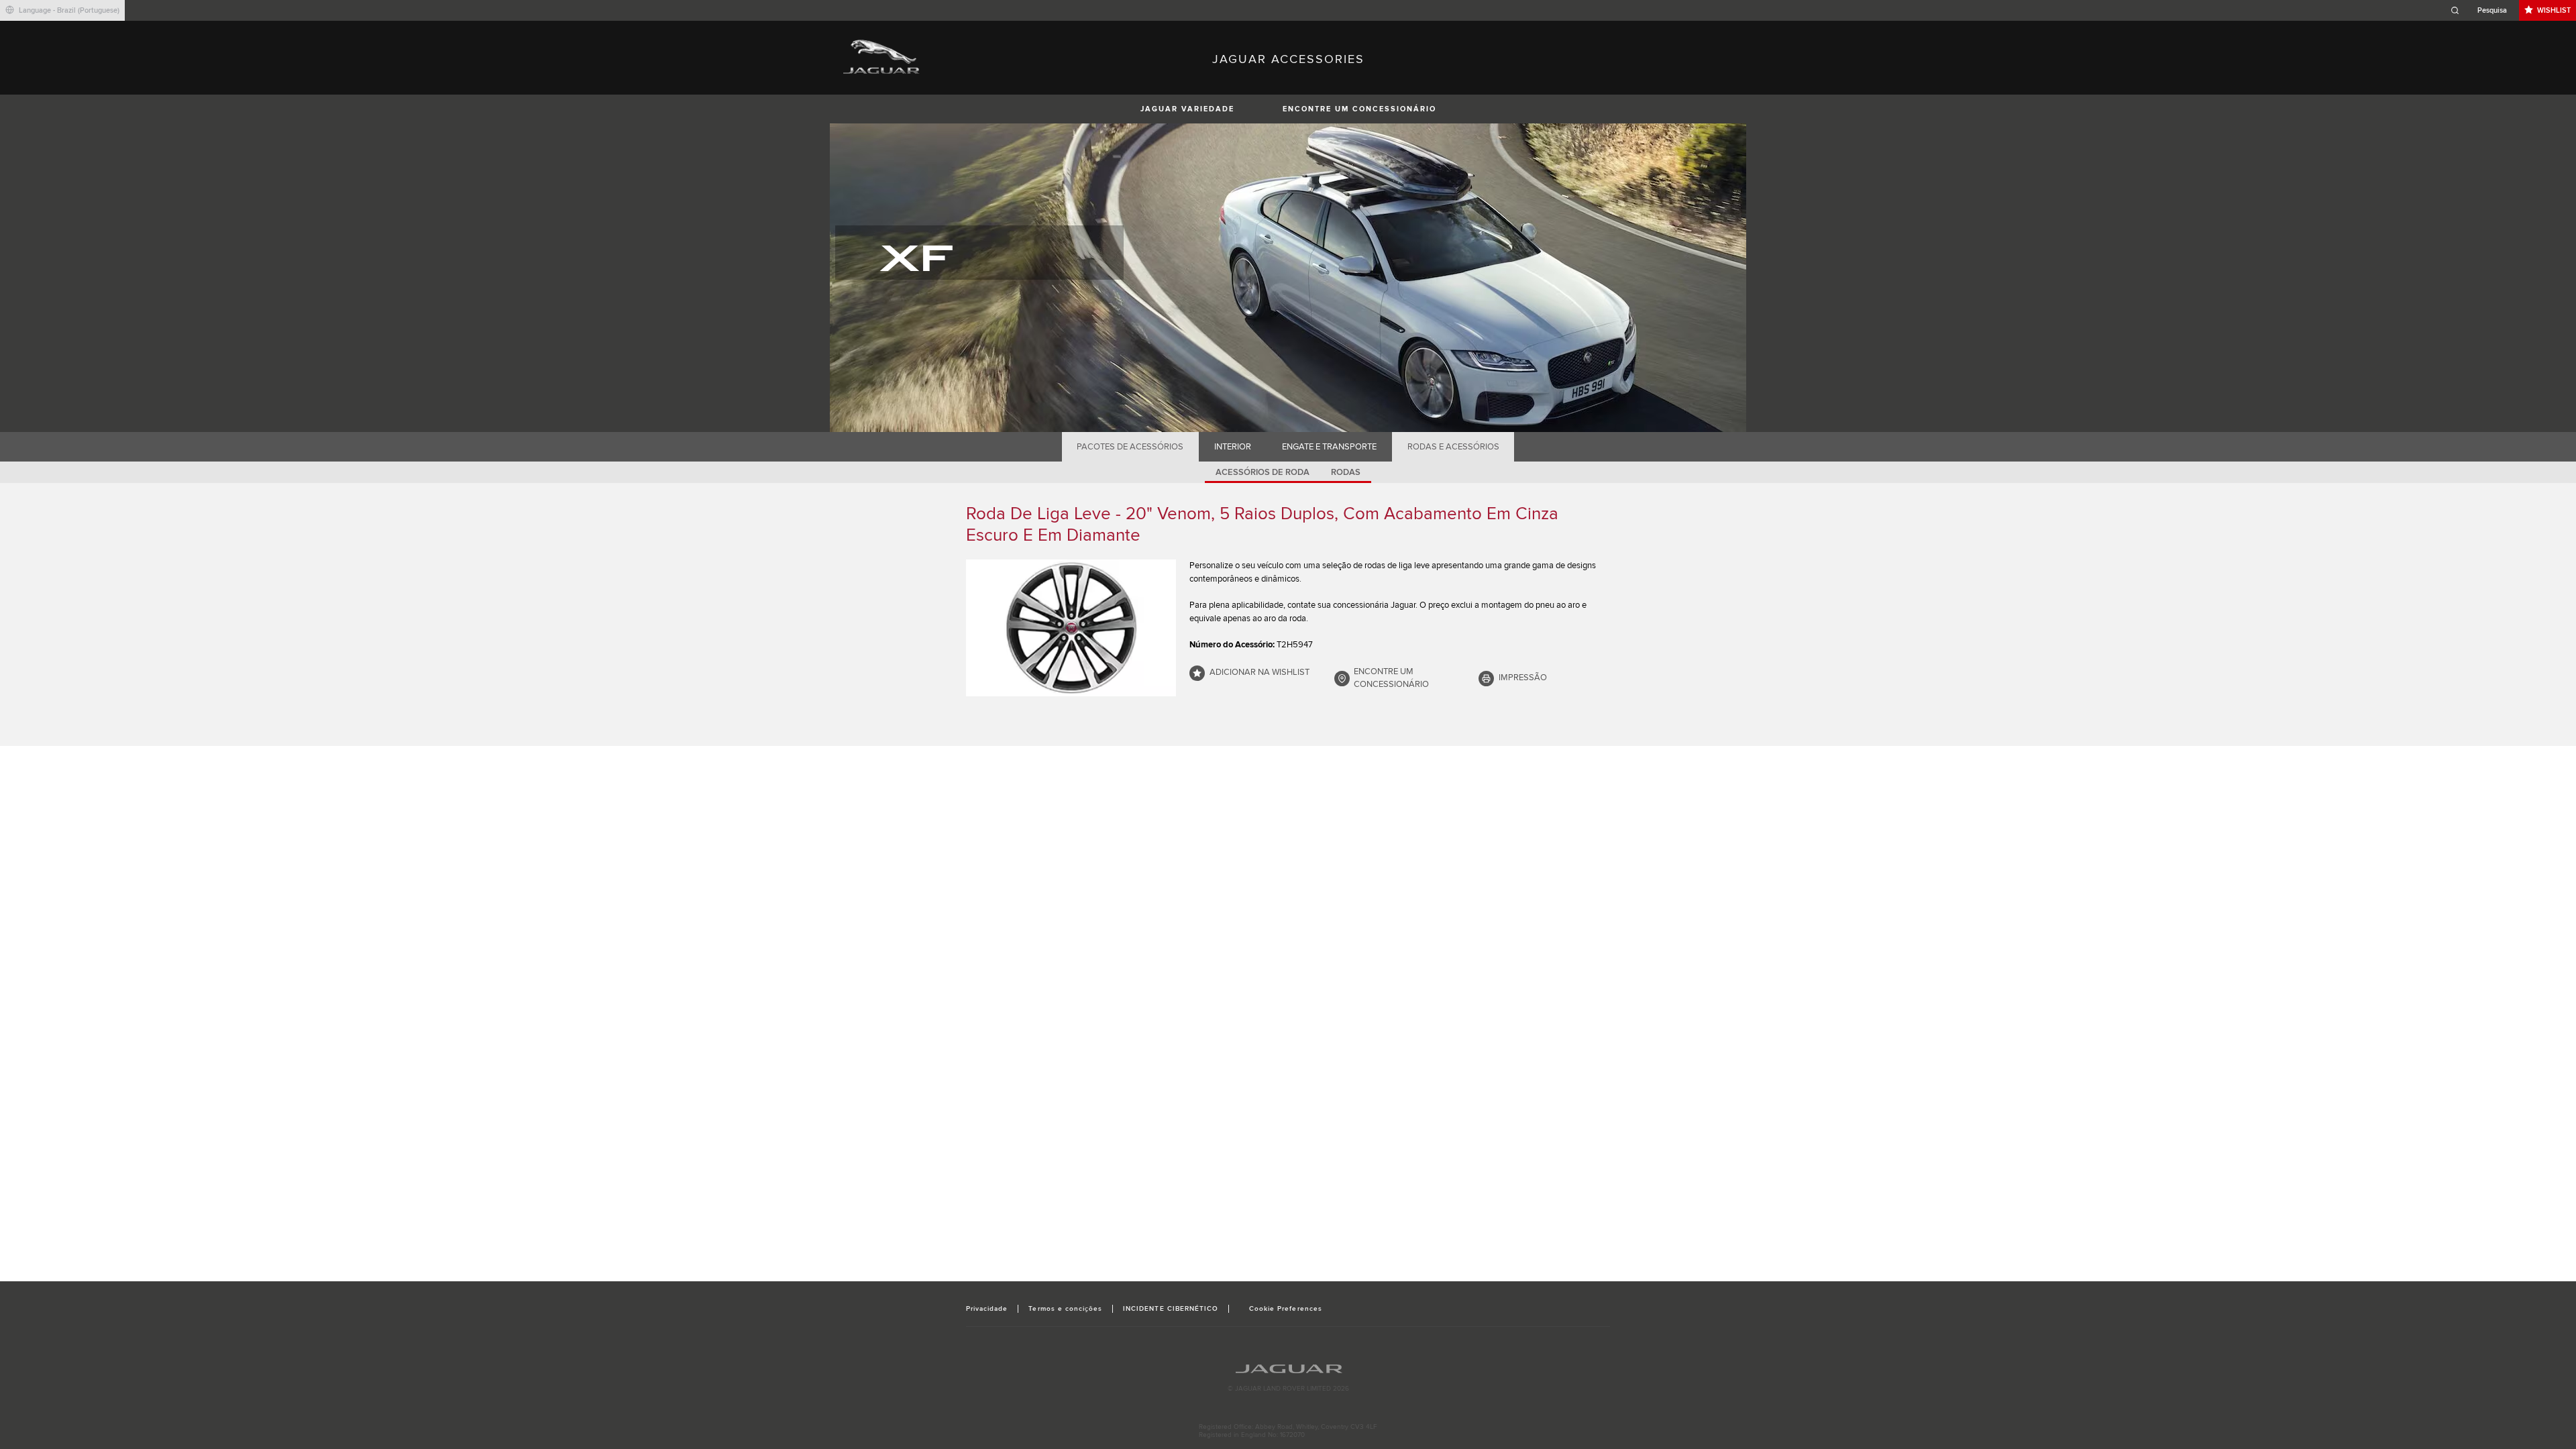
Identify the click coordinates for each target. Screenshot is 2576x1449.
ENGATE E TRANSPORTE (1329, 447)
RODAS (1346, 472)
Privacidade (987, 1309)
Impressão (1523, 678)
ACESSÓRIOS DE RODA (1263, 472)
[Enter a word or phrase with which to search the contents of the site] (2483, 10)
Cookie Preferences (1286, 1309)
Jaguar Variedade (1187, 109)
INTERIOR (1233, 447)
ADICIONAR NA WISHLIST (1259, 672)
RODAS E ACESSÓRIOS (1453, 447)
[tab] (1130, 447)
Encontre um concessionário (1359, 109)
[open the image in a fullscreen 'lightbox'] (1071, 628)
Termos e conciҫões (1065, 1309)
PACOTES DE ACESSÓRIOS (1130, 447)
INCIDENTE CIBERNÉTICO (1171, 1309)
